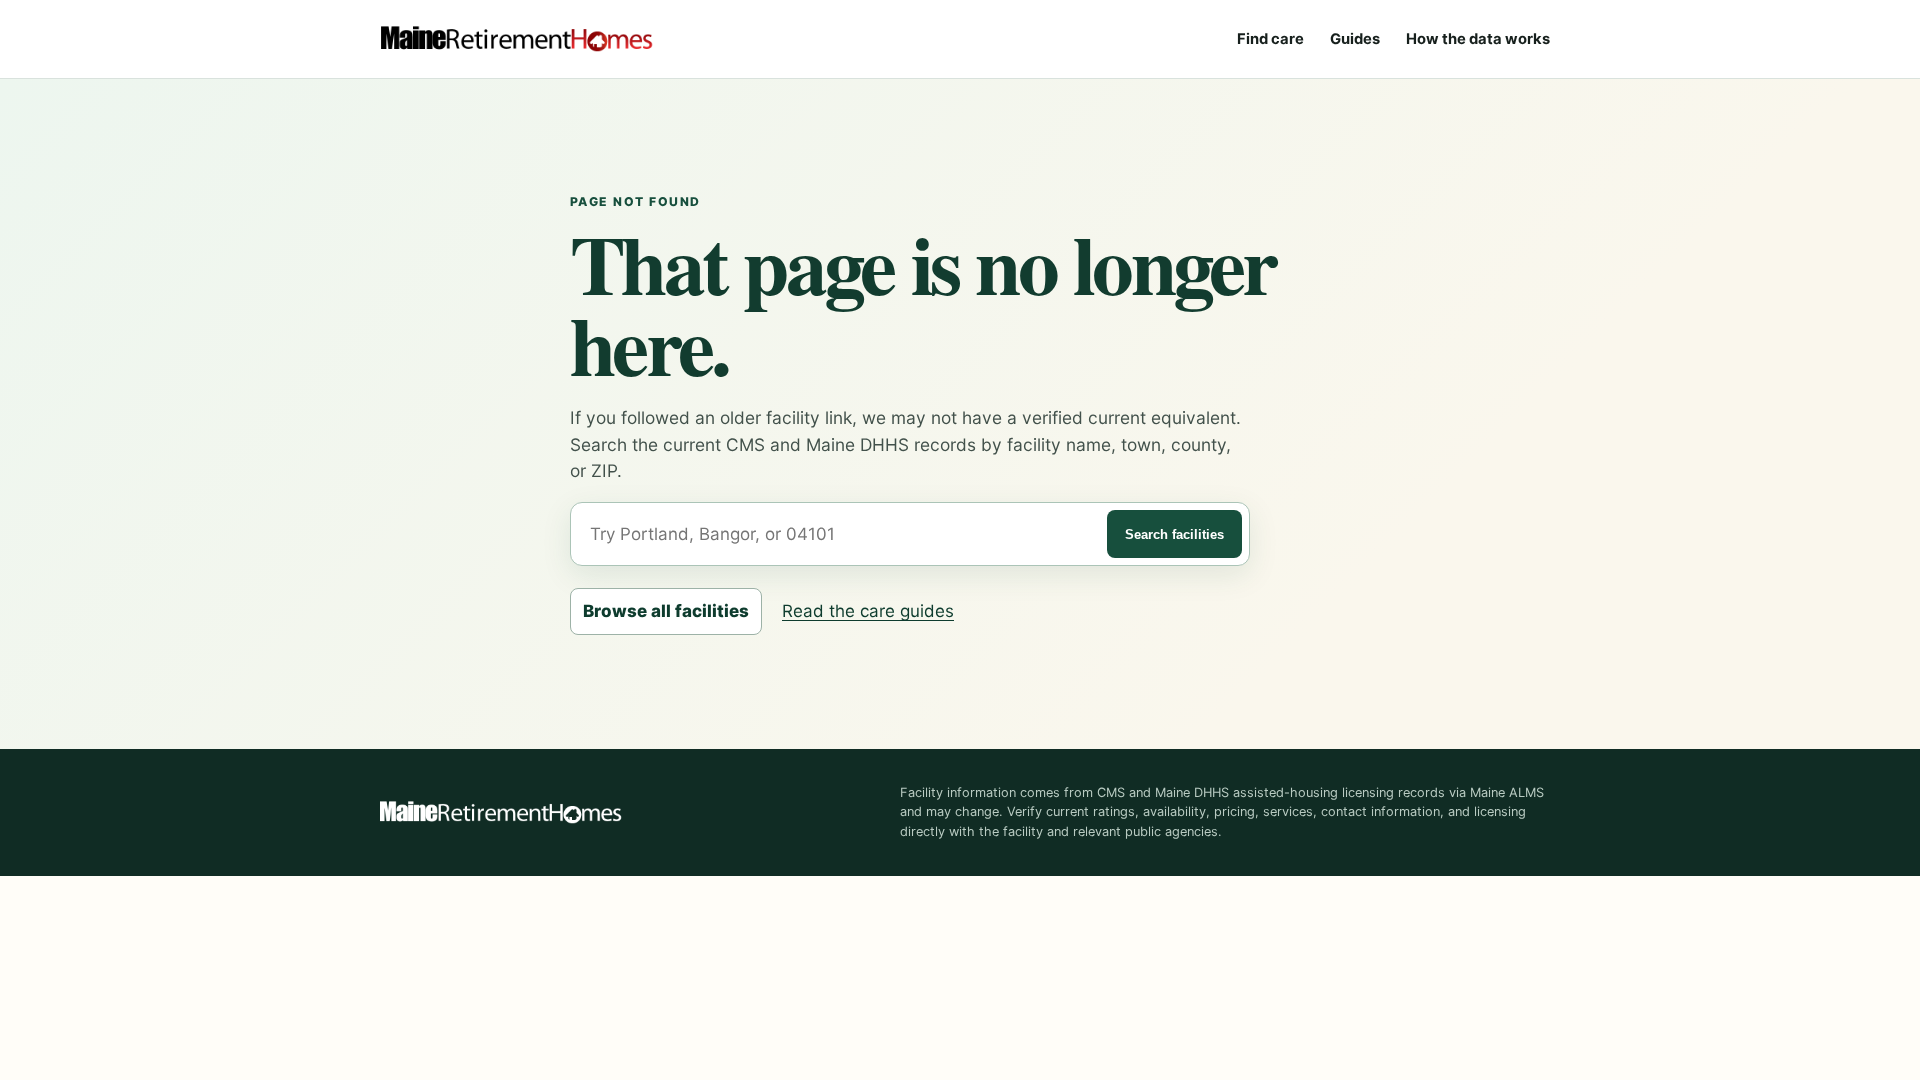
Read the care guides (868, 611)
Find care (1270, 39)
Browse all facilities (666, 611)
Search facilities (1174, 534)
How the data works (1478, 39)
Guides (1355, 39)
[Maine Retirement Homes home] (516, 39)
